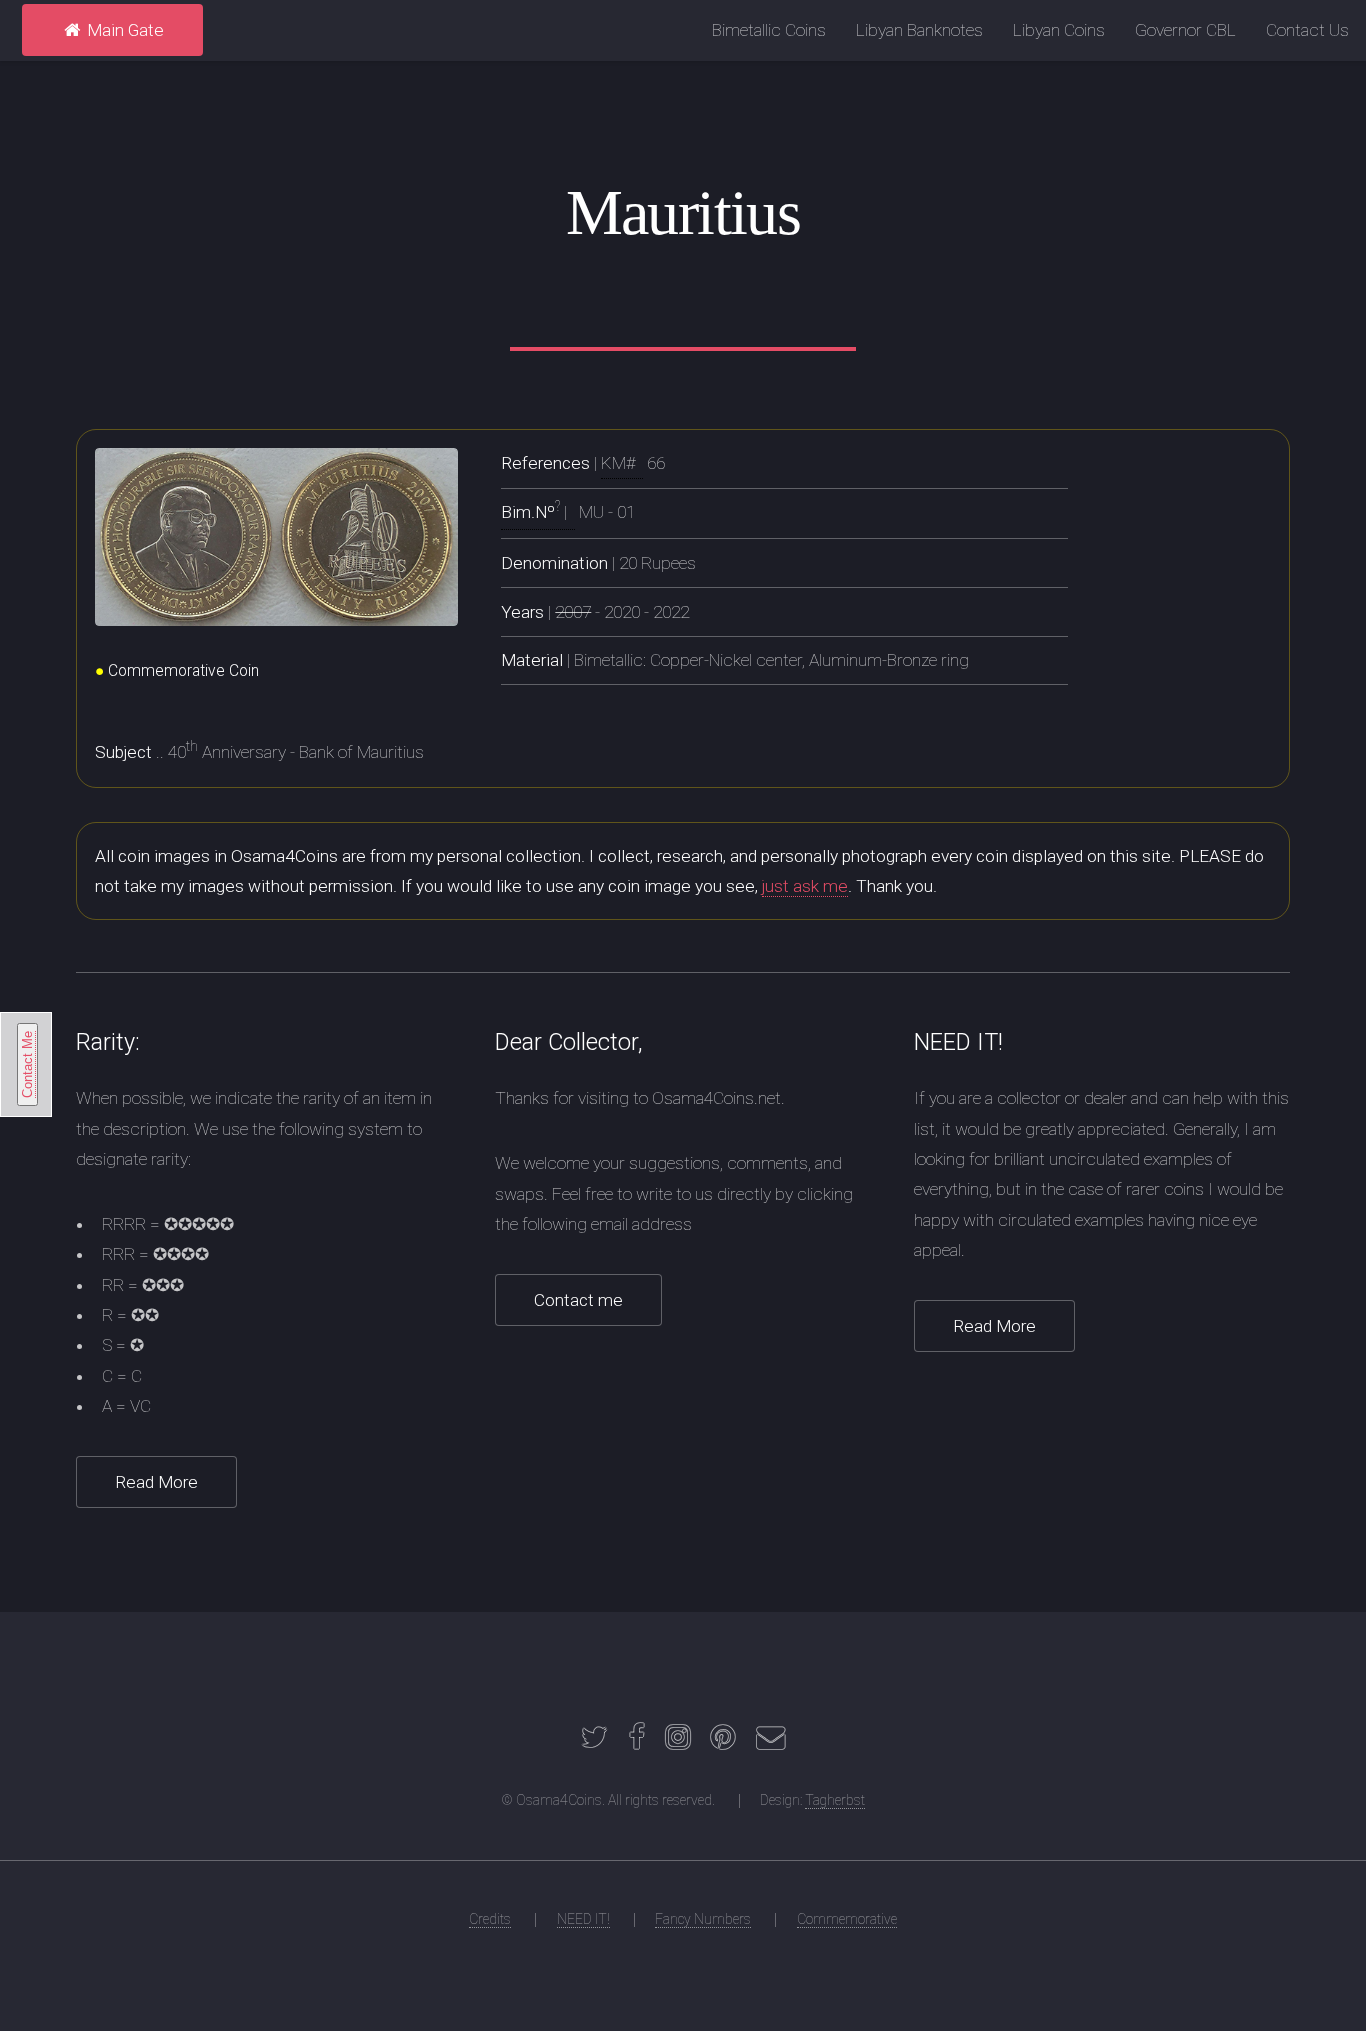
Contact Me (27, 1064)
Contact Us (1307, 30)
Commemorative (847, 1919)
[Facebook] (637, 1742)
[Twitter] (594, 1742)
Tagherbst (835, 1800)
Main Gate (123, 30)
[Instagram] (678, 1742)
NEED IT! (583, 1919)
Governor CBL (1185, 30)
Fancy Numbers (703, 1919)
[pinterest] (723, 1742)
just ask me (805, 886)
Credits (490, 1919)
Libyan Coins (1059, 30)
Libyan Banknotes (919, 30)
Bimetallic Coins (769, 30)
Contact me (578, 1300)
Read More (156, 1482)
